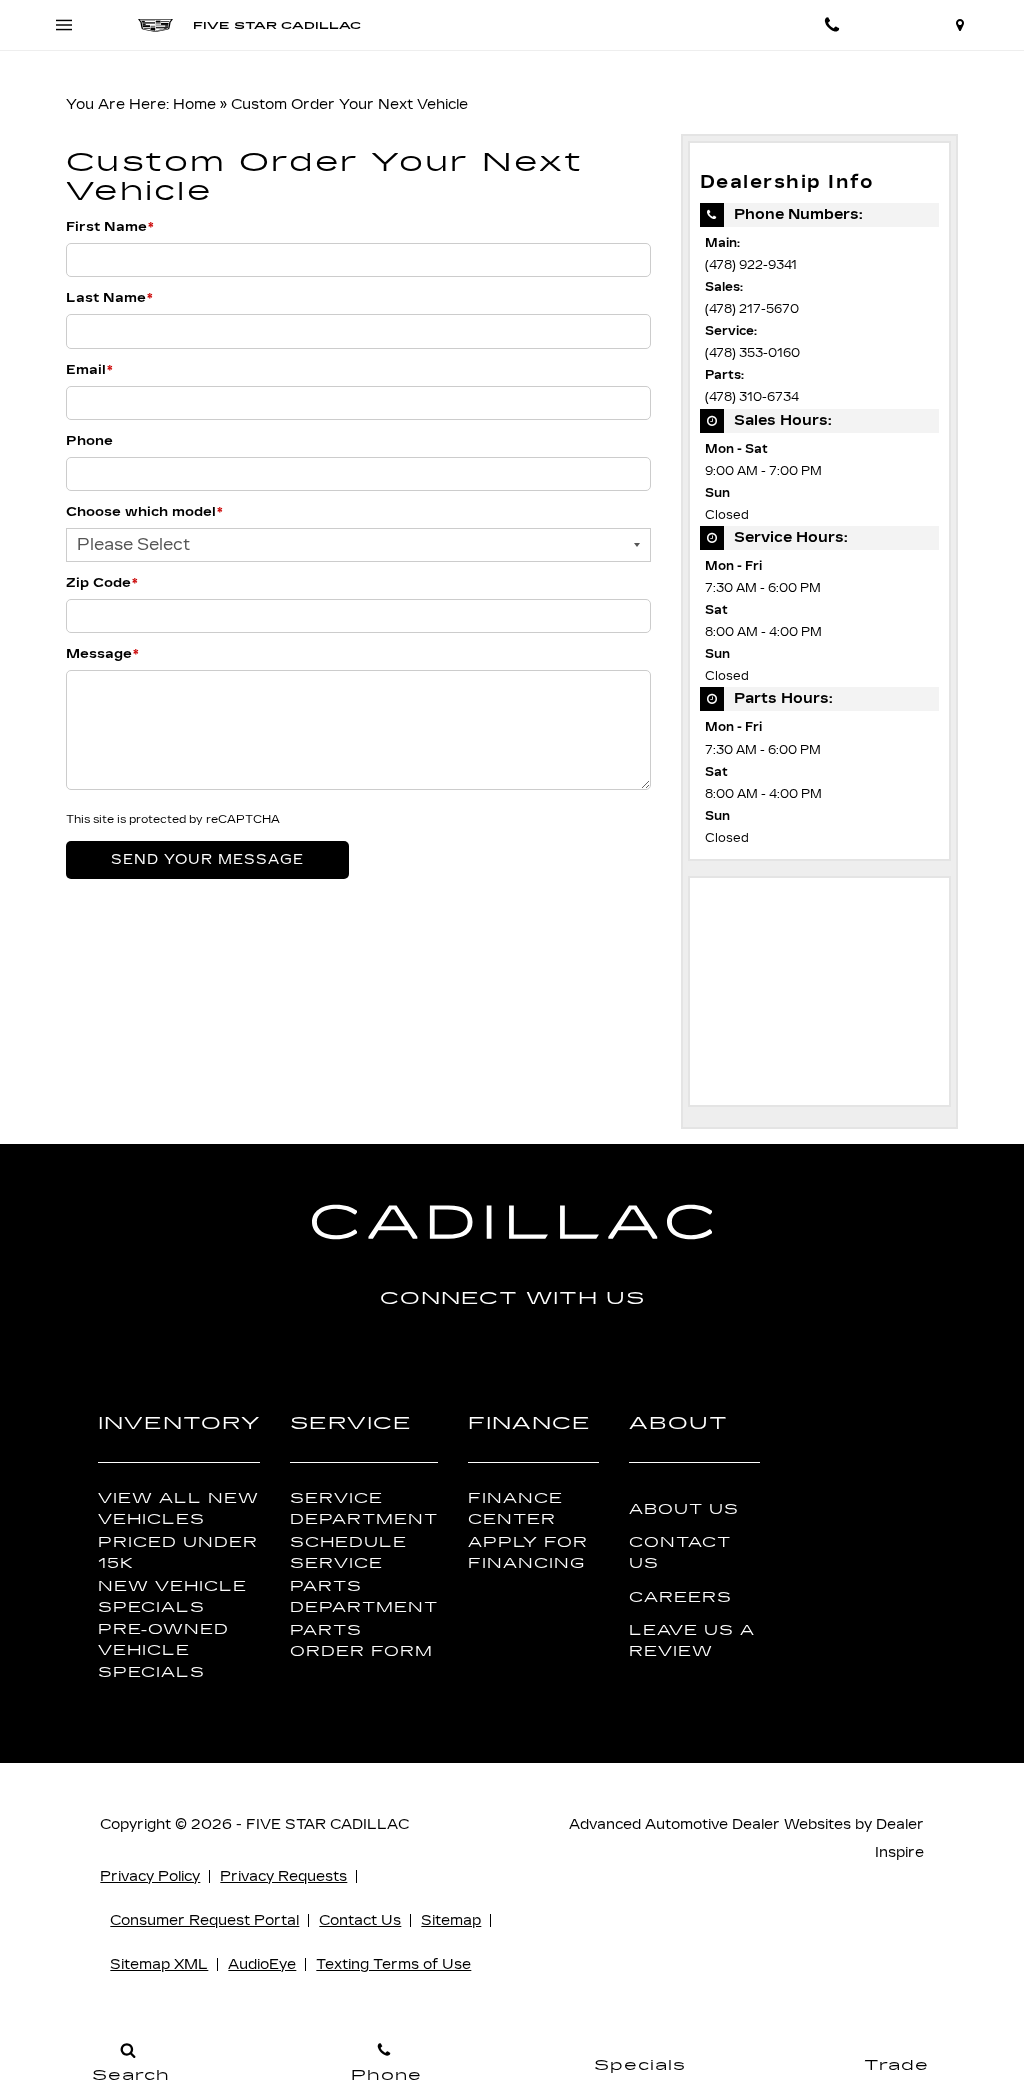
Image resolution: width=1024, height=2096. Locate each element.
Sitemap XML (159, 1964)
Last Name (109, 298)
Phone (89, 441)
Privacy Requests (283, 1876)
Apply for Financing (528, 1553)
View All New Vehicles (178, 1509)
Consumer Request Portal (204, 1920)
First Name (110, 227)
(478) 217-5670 (752, 309)
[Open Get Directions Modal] (960, 25)
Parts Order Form (361, 1641)
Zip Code (102, 583)
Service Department (364, 1509)
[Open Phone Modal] (832, 25)
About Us (684, 1509)
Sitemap (451, 1920)
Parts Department (364, 1597)
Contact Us (680, 1553)
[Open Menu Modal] (64, 25)
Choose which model (144, 512)
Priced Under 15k (178, 1553)
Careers (680, 1597)
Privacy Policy (150, 1876)
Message (102, 654)
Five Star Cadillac (327, 1824)
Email (89, 370)
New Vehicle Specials (172, 1597)
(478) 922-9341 (751, 265)
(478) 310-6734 (752, 397)
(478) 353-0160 (752, 353)
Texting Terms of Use (393, 1964)
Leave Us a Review (692, 1641)
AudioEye (262, 1964)
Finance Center (515, 1509)
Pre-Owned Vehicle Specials (163, 1650)
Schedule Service (348, 1553)
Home (194, 104)
